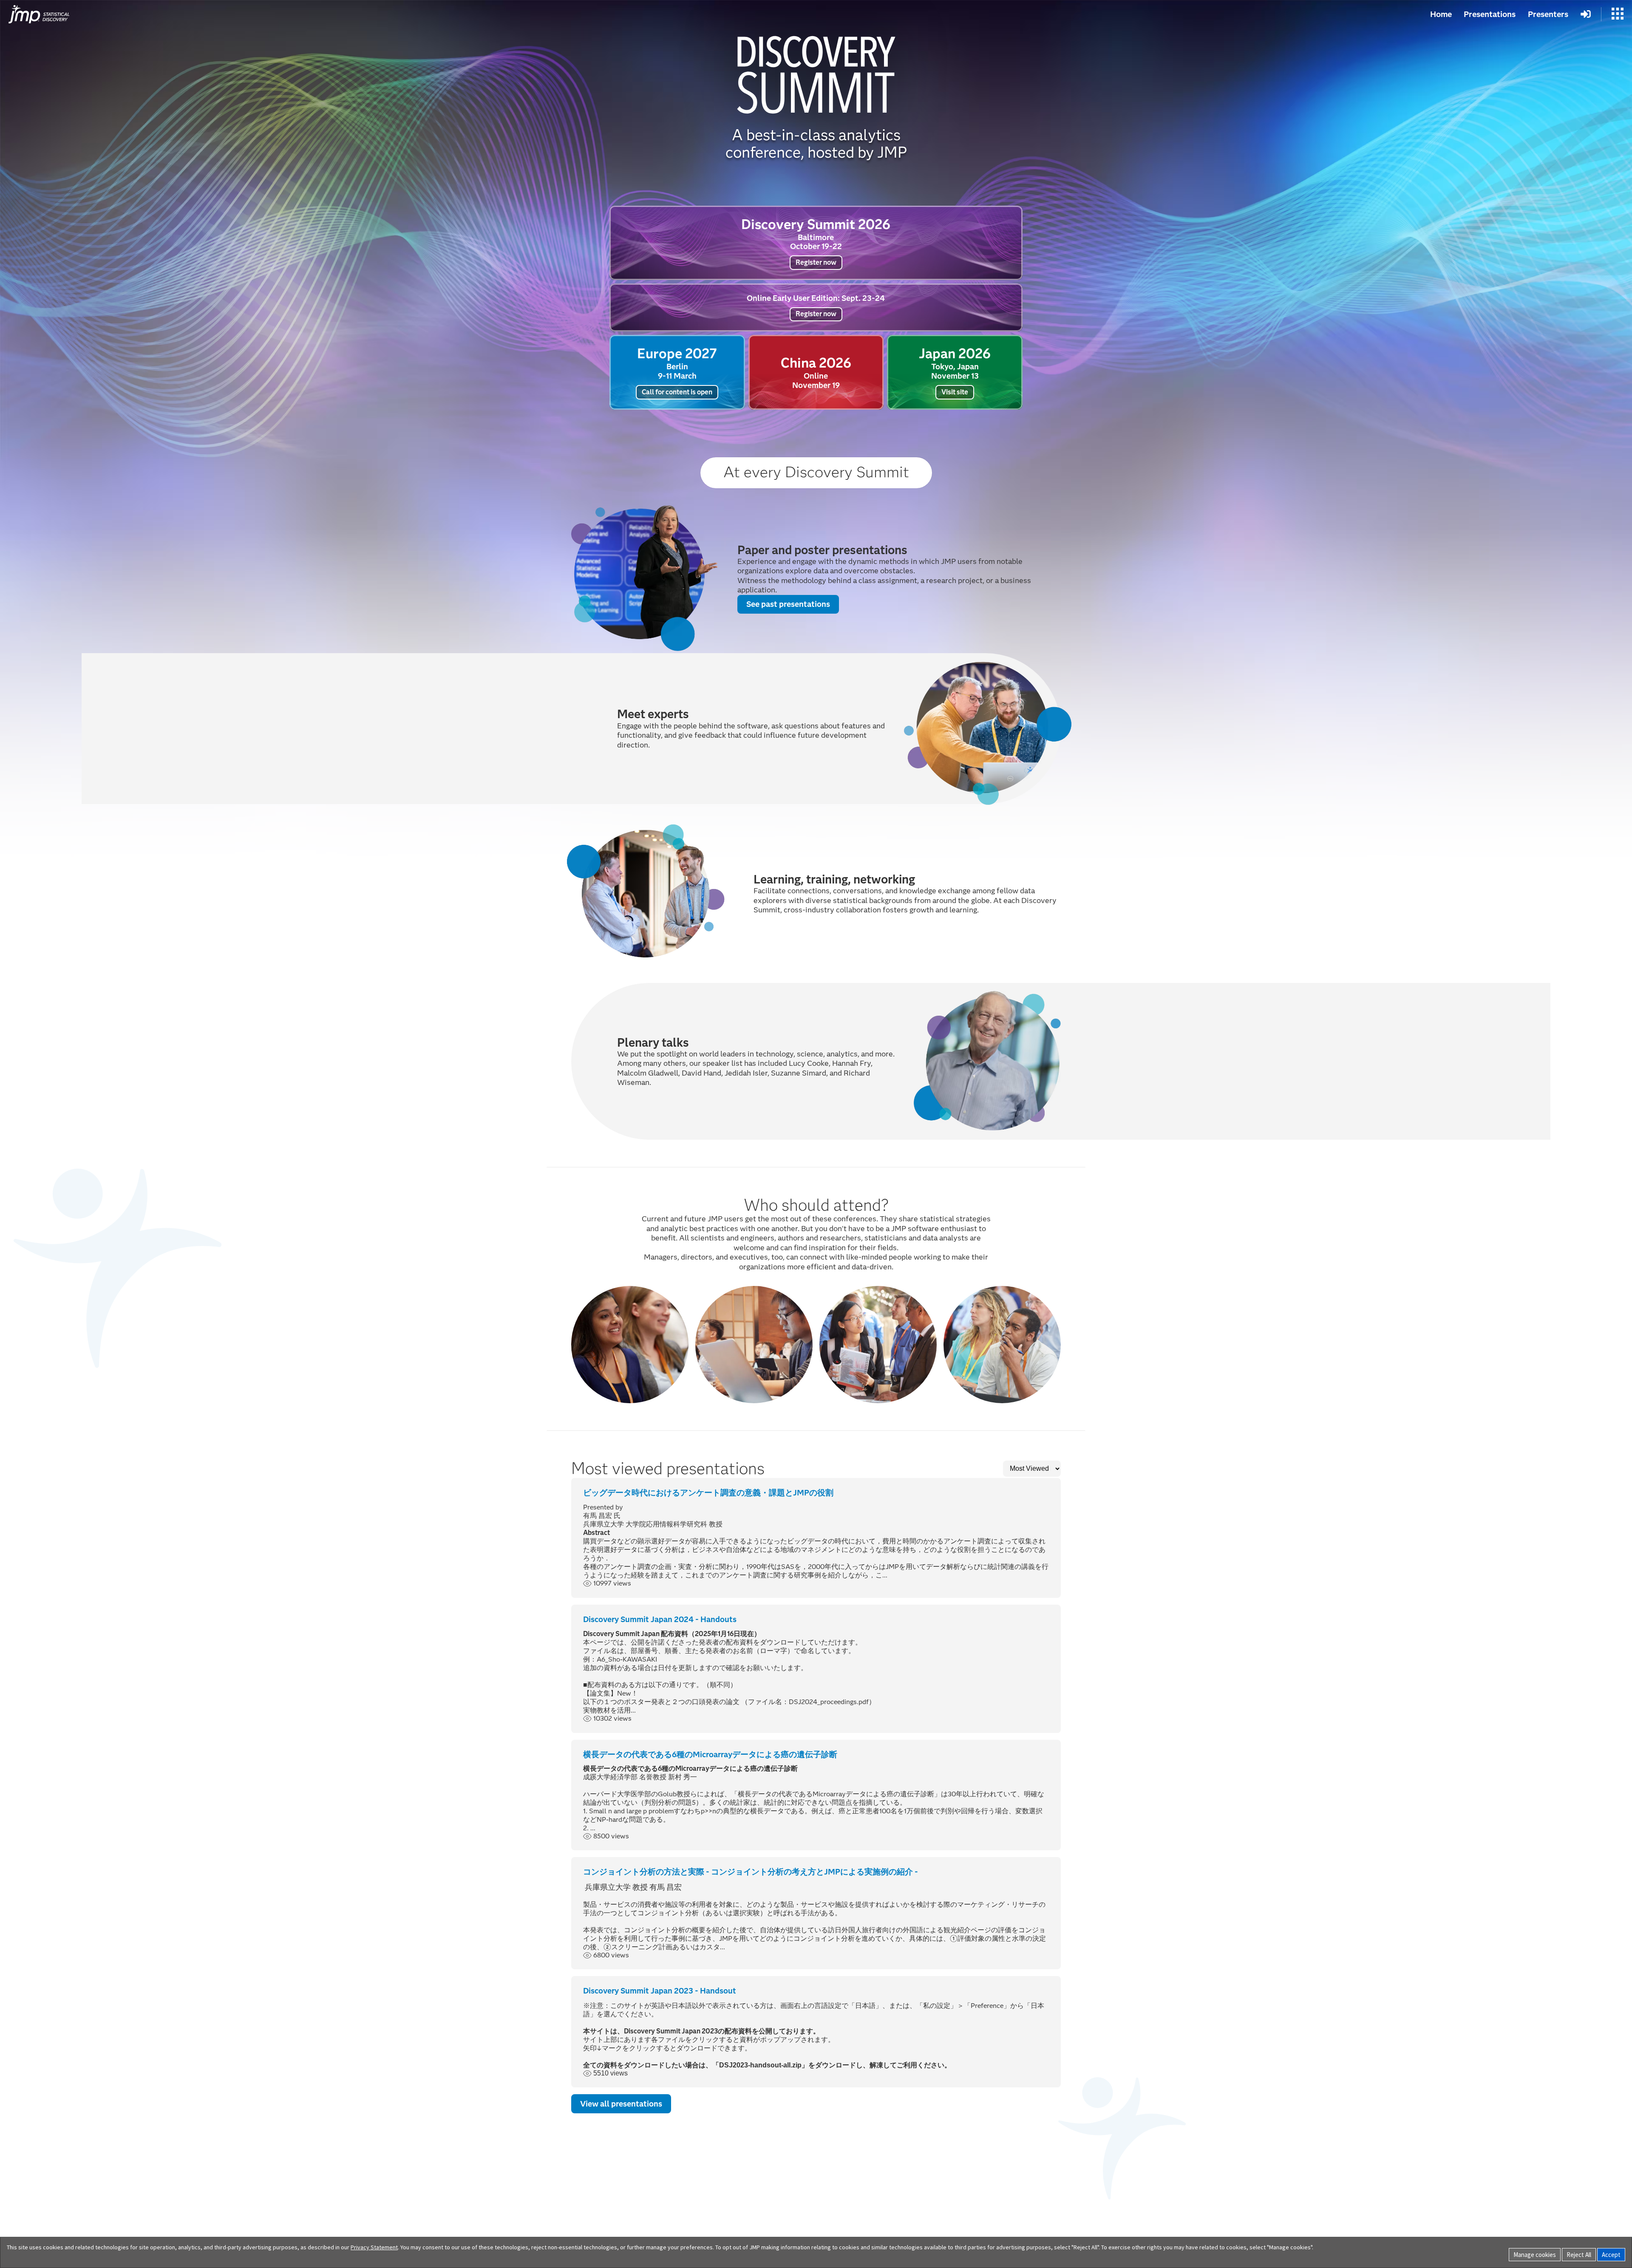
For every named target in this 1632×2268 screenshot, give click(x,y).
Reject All (1579, 2255)
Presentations (1490, 14)
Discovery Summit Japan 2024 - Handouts (660, 1619)
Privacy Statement (374, 2247)
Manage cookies (1535, 2255)
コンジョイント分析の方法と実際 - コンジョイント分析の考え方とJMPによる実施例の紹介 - (751, 1872)
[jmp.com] (39, 14)
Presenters (1548, 14)
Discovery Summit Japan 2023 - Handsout (660, 1991)
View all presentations (621, 2104)
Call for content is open (677, 392)
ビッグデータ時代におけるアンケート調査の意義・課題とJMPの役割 (708, 1493)
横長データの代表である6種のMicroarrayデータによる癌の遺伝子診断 (710, 1754)
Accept (1611, 2255)
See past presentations (788, 604)
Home (1441, 14)
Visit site (955, 392)
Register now (816, 262)
